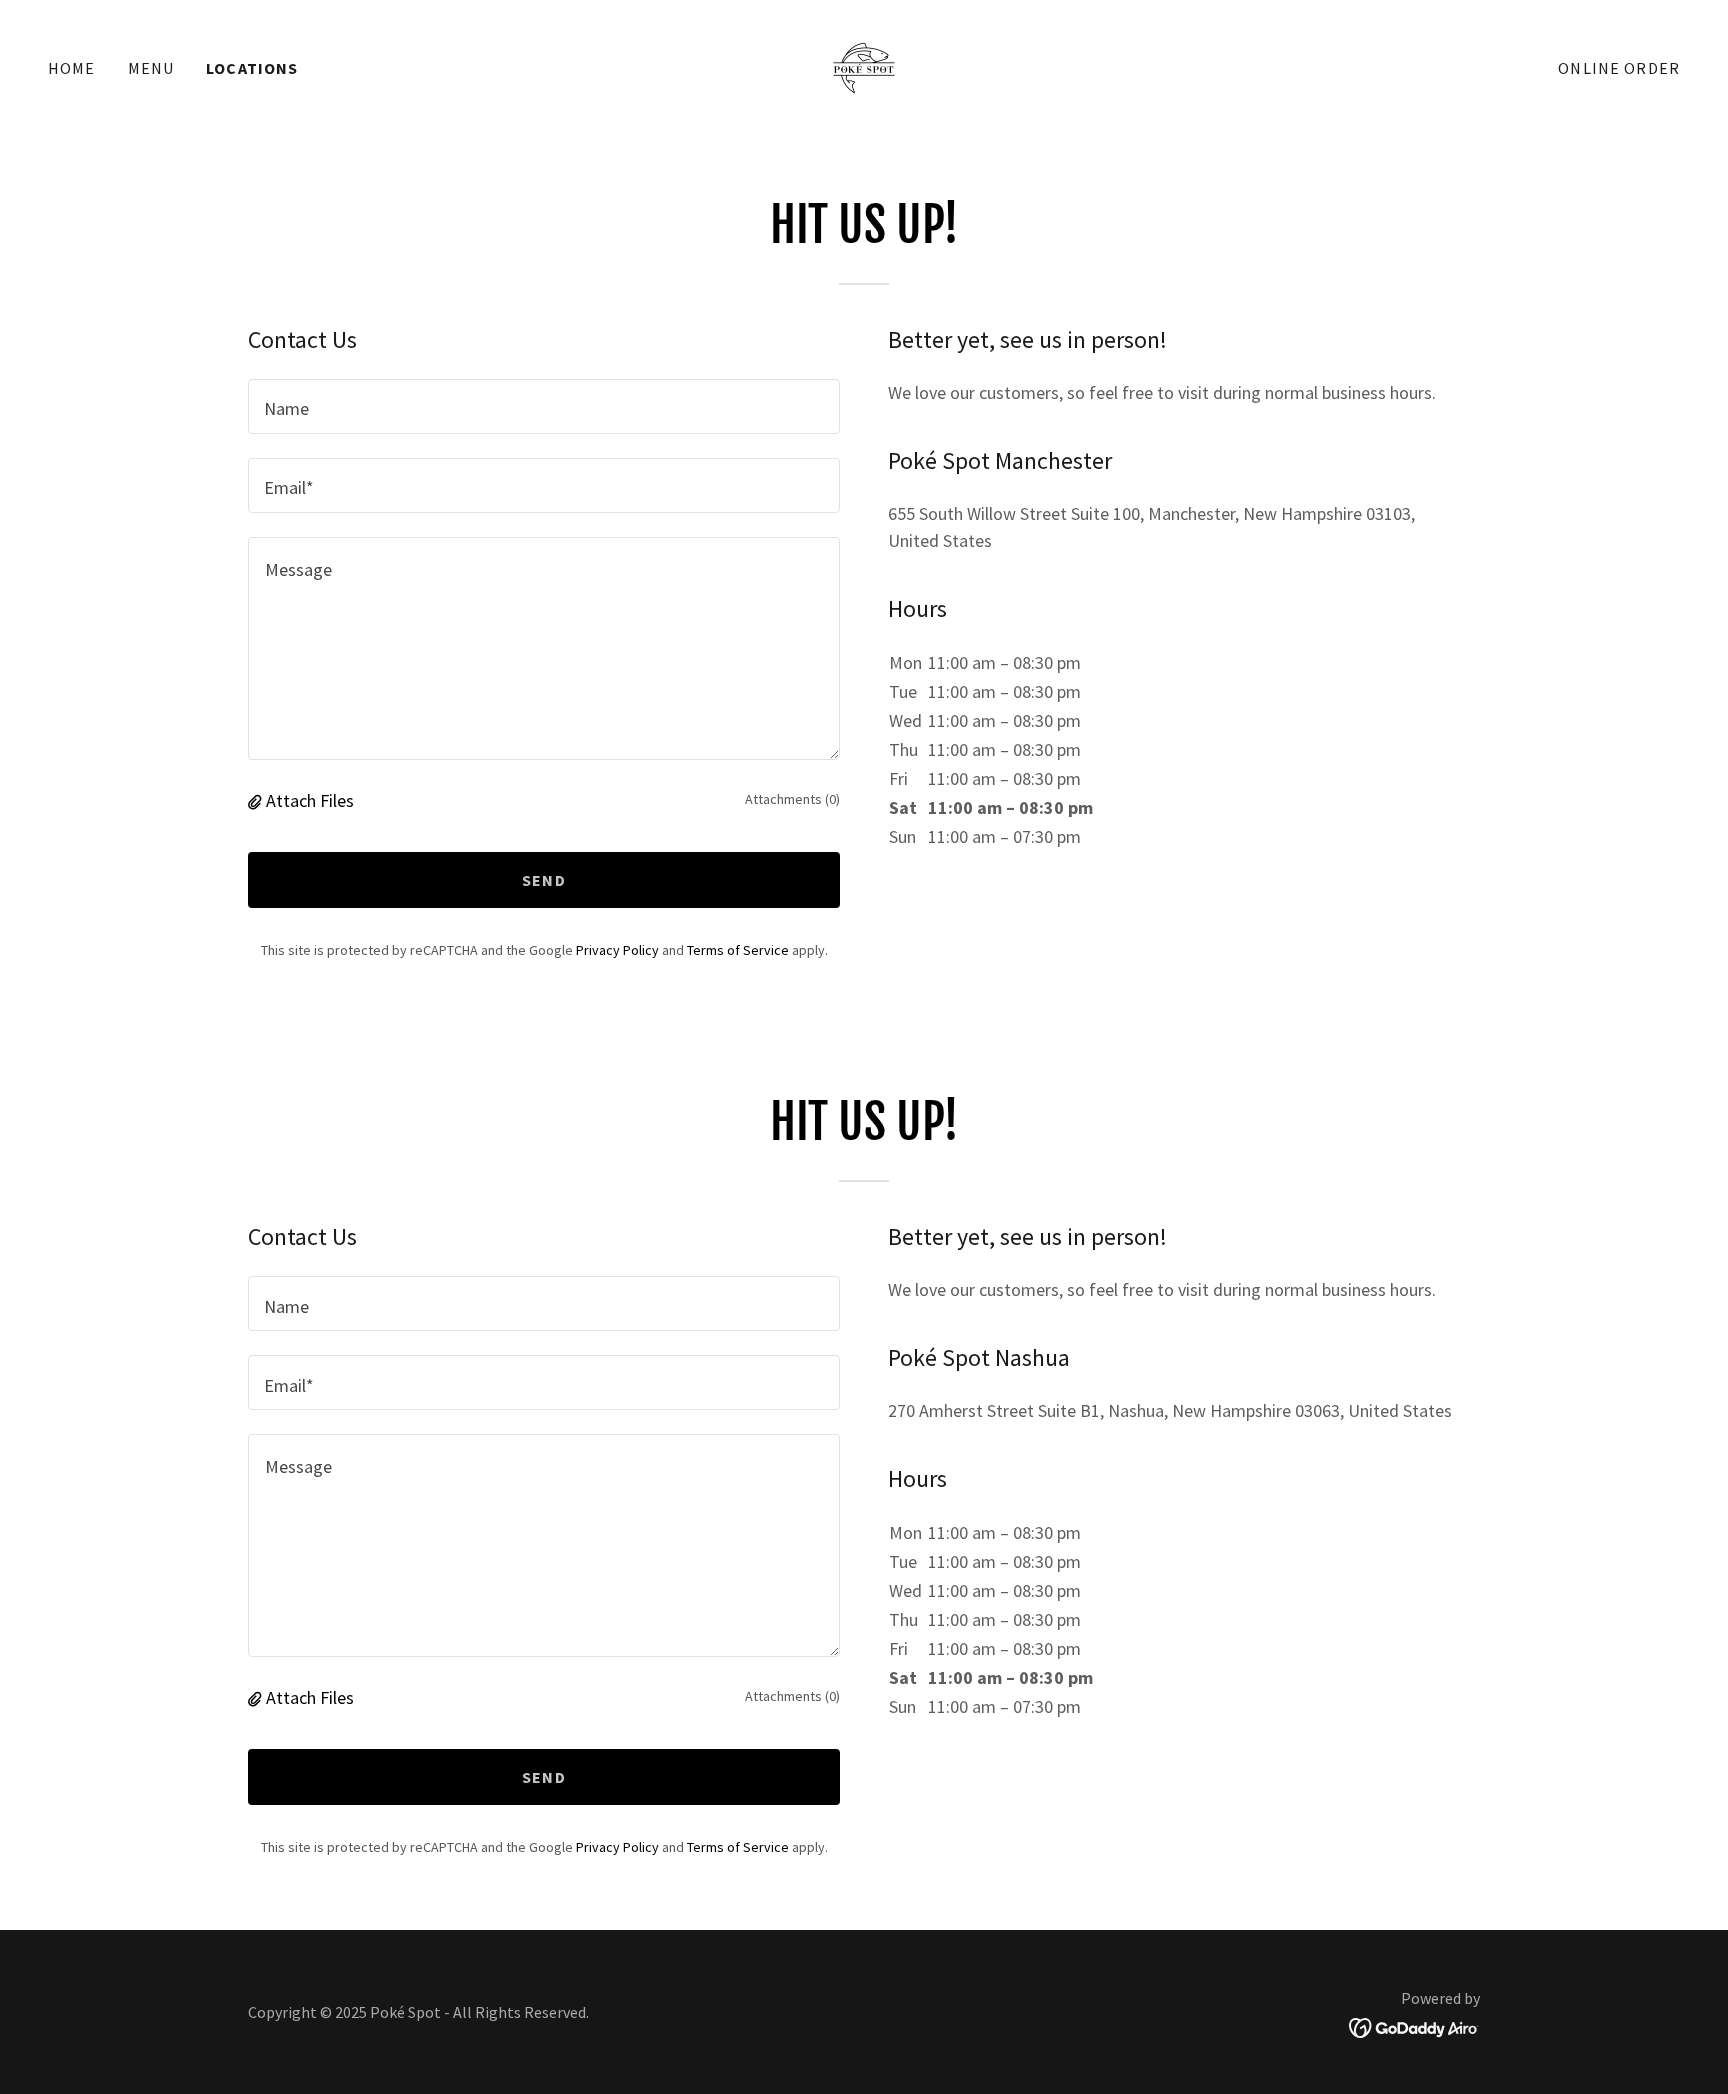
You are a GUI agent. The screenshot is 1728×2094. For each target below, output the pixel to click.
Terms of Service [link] (738, 950)
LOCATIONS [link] (252, 68)
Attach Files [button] (310, 800)
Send (544, 880)
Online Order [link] (1619, 68)
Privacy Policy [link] (617, 950)
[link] (864, 65)
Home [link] (72, 68)
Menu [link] (151, 68)
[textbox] (544, 406)
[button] (257, 800)
